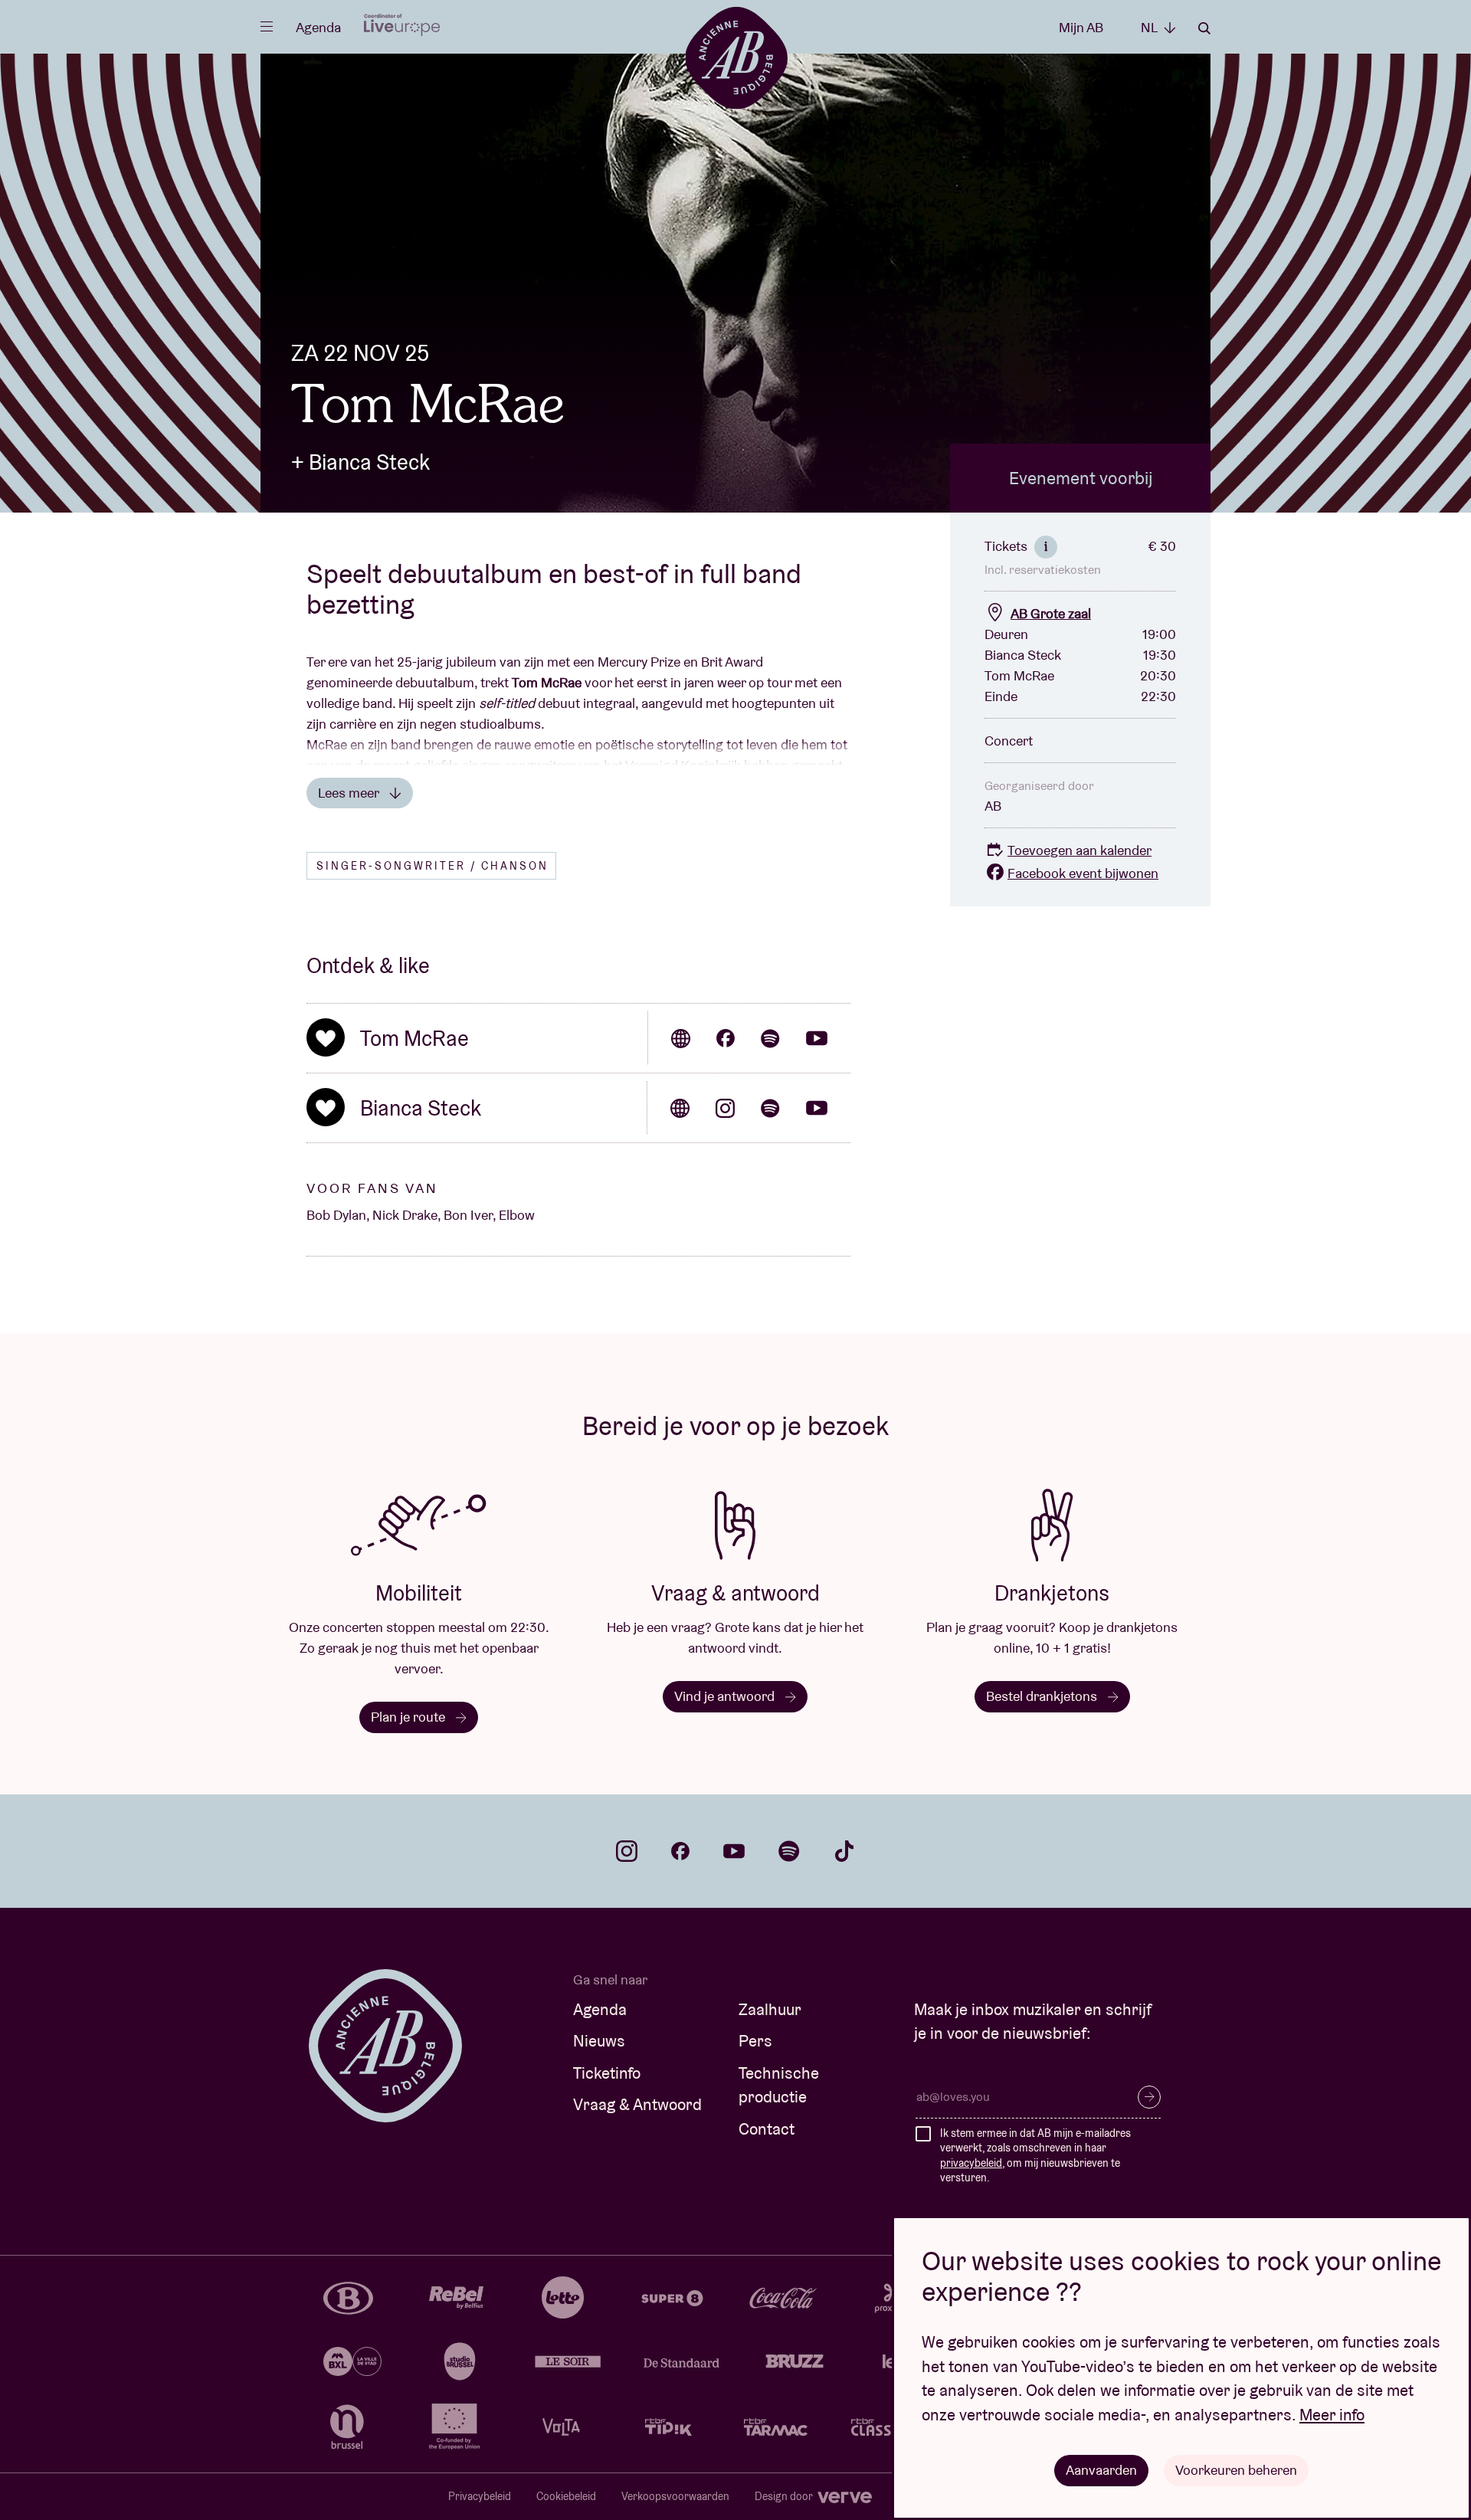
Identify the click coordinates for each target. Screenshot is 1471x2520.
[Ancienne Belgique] (736, 57)
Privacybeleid (480, 2496)
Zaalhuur (770, 2009)
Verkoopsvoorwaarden (675, 2496)
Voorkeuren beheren (1236, 2470)
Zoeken (1204, 28)
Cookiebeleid (566, 2496)
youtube (734, 1851)
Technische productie (779, 2085)
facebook (680, 1851)
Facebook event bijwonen (1083, 873)
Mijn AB (1081, 27)
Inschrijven (1149, 2097)
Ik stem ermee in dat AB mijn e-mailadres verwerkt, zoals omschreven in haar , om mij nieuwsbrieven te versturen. (1035, 2156)
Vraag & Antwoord (637, 2104)
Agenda (318, 27)
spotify (789, 1851)
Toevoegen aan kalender (1079, 850)
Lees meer (350, 793)
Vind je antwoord (726, 1696)
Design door (785, 2496)
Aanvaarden (1101, 2470)
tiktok (844, 1851)
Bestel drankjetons (1043, 1696)
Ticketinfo (607, 2073)
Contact (767, 2129)
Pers (755, 2041)
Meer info (1332, 2415)
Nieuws (599, 2041)
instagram (627, 1851)
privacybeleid (971, 2163)
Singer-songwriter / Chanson (432, 866)
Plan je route (410, 1717)
